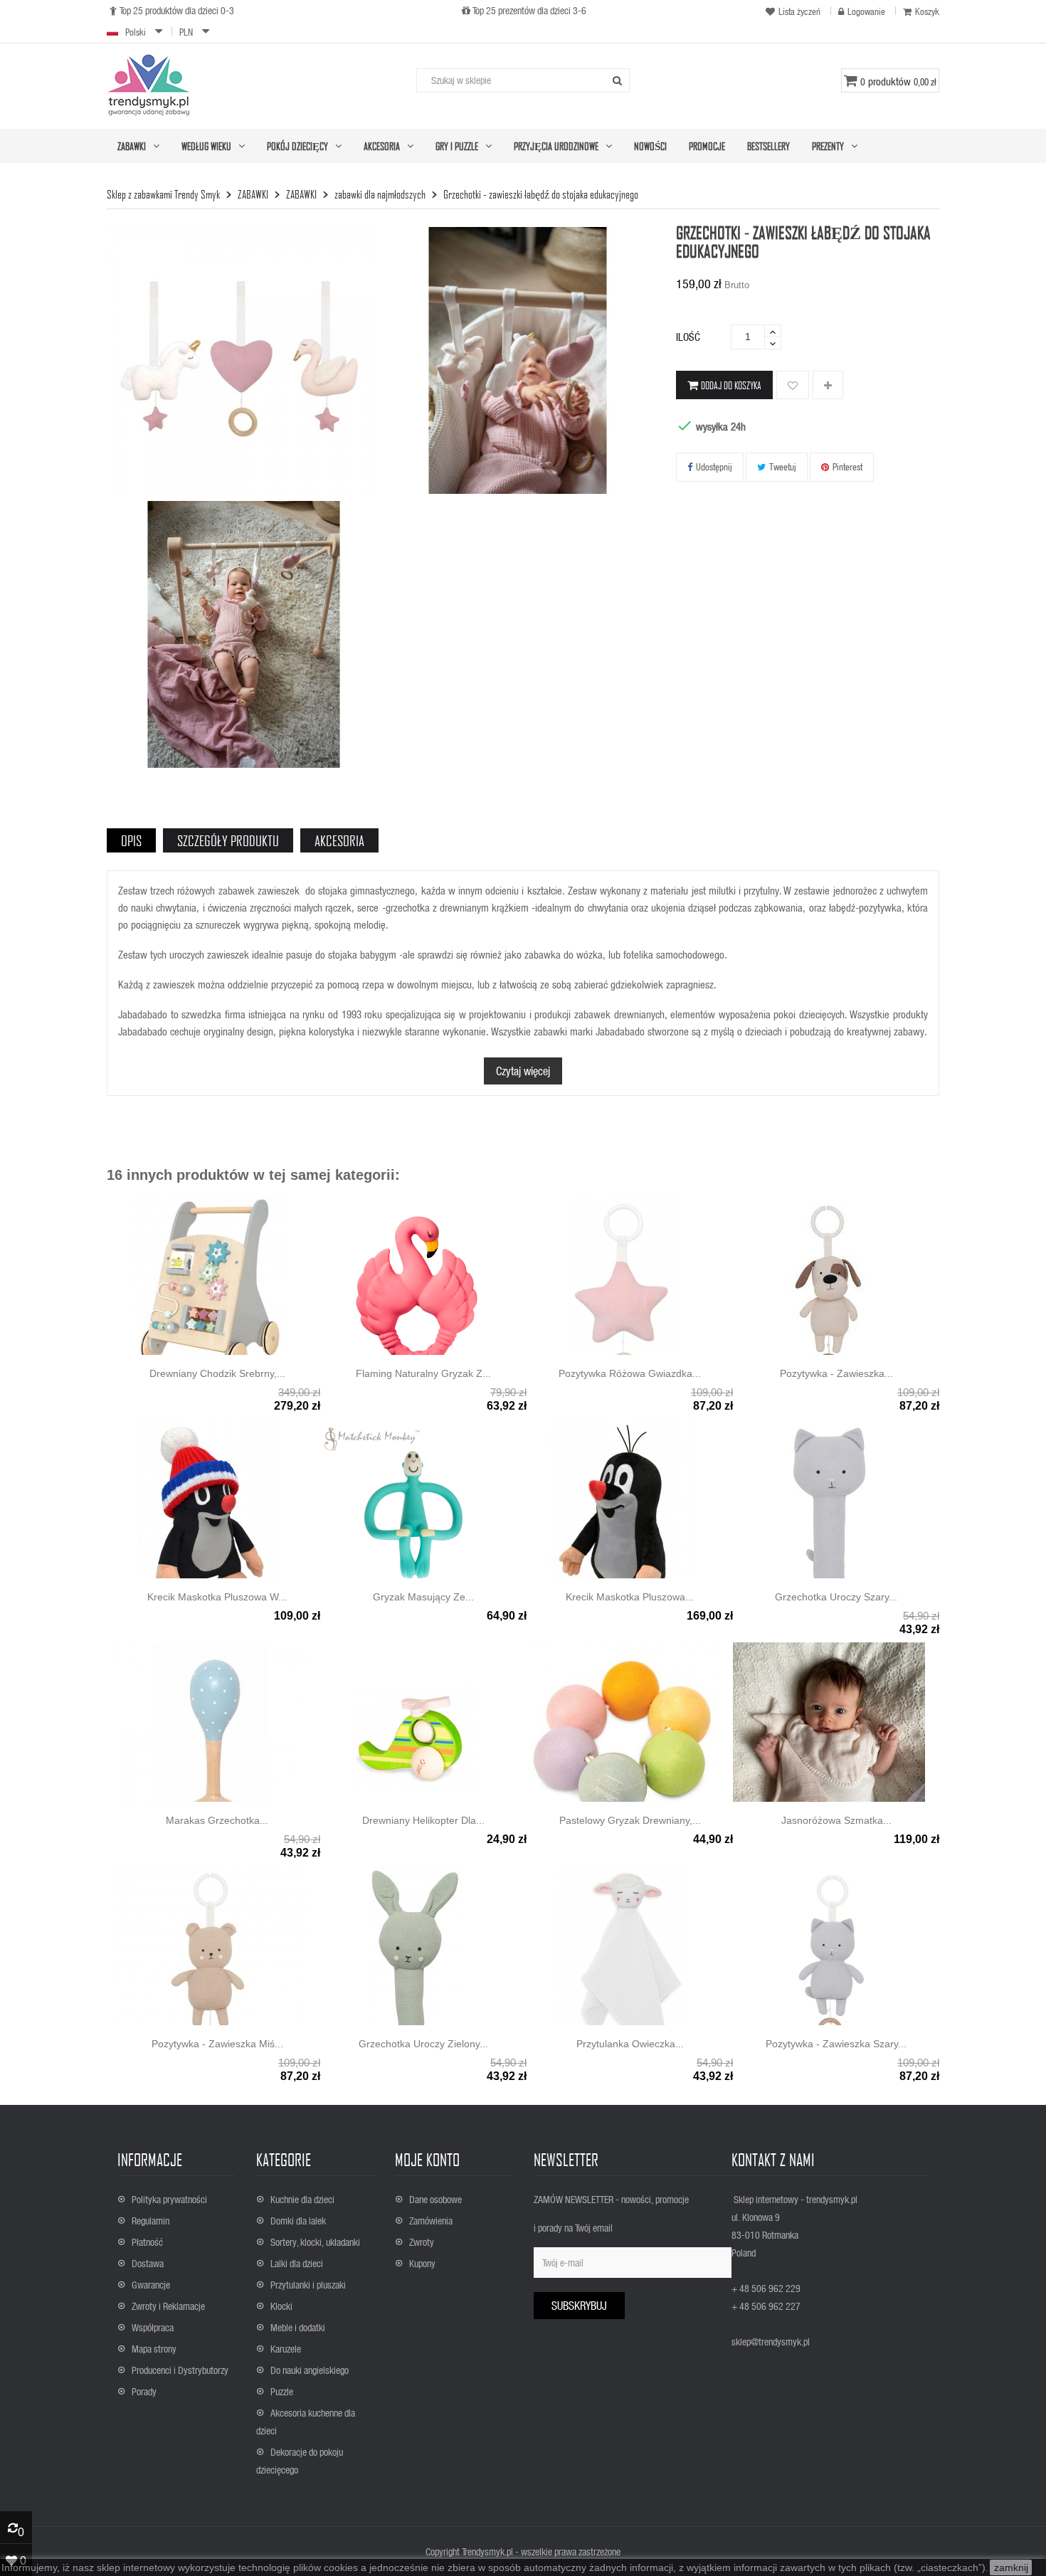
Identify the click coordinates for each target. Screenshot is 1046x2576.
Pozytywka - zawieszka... (836, 1373)
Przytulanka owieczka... (630, 2044)
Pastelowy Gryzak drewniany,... (630, 1820)
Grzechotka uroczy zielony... (423, 2044)
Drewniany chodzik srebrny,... (217, 1373)
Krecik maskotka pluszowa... (630, 1597)
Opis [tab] (131, 840)
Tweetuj (783, 466)
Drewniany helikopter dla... (423, 1820)
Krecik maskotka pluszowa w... (217, 1597)
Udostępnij (714, 466)
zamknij (1011, 2567)
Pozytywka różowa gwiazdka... (630, 1373)
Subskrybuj (579, 2305)
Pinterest (847, 466)
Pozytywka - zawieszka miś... (217, 2044)
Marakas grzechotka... (217, 1820)
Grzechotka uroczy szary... (836, 1597)
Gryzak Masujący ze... (423, 1597)
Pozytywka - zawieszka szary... (836, 2044)
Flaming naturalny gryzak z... (423, 1373)
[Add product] (828, 386)
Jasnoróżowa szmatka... (836, 1820)
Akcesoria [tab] (339, 840)
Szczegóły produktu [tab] (228, 840)
